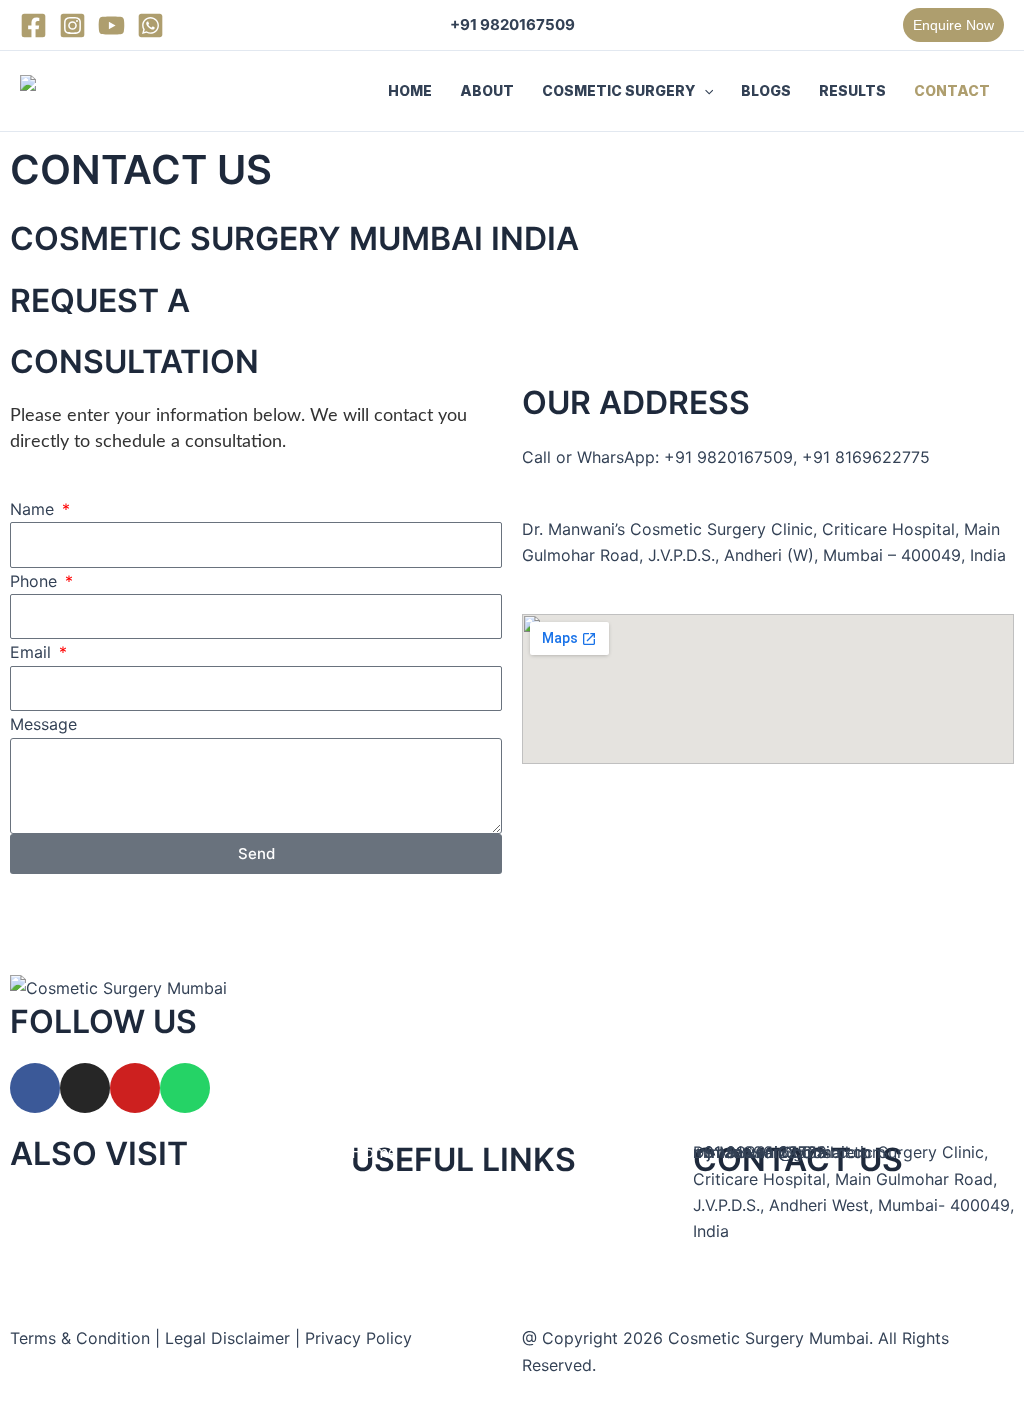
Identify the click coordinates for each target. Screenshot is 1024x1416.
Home (374, 1152)
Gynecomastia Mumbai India (117, 1263)
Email (33, 652)
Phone (36, 581)
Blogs (372, 1315)
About (374, 1207)
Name (34, 509)
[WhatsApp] (150, 25)
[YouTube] (111, 25)
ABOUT (487, 90)
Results (378, 1370)
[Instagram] (72, 25)
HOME (410, 90)
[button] (953, 25)
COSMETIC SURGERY (618, 90)
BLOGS (766, 90)
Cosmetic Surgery (419, 1261)
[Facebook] (33, 25)
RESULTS (852, 90)
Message (43, 724)
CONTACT (952, 90)
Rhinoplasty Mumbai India (108, 1207)
